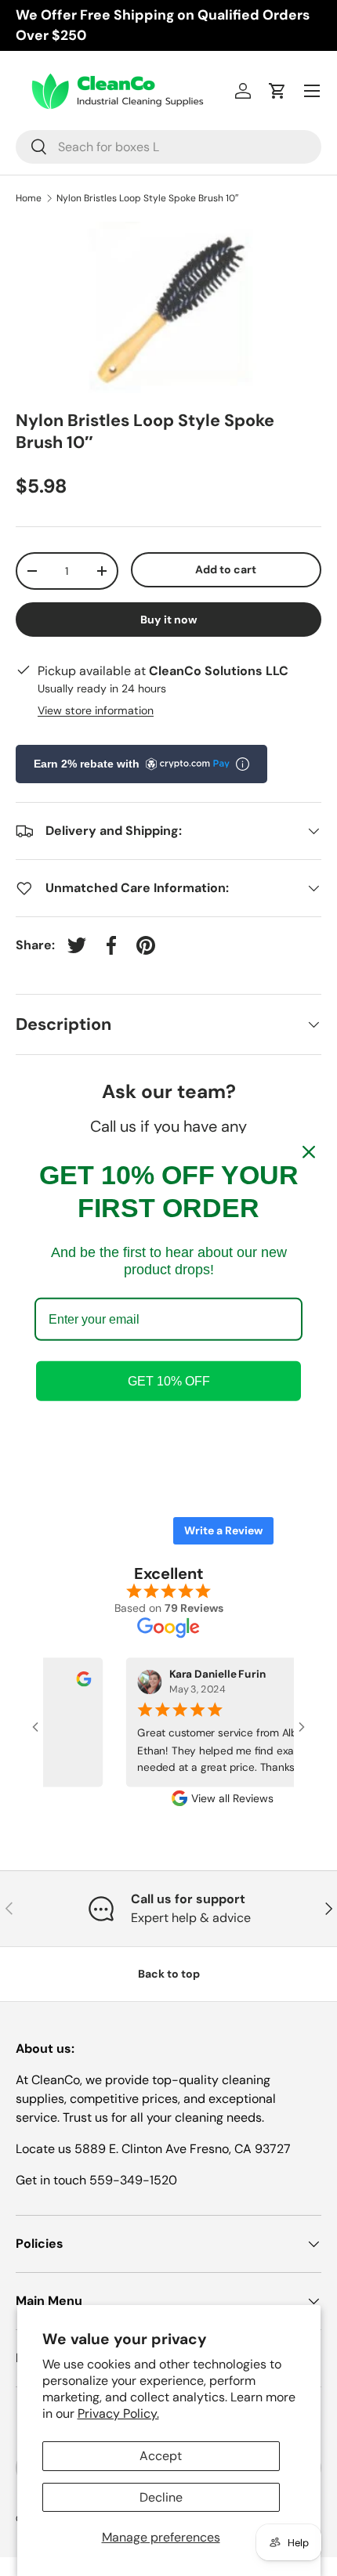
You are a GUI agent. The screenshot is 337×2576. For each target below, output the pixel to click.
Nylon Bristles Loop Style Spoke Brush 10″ (147, 198)
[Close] (309, 1151)
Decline (161, 2497)
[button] (277, 91)
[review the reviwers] (69, 1683)
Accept (161, 2456)
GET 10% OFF (169, 1381)
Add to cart (226, 569)
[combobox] (168, 147)
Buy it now (169, 620)
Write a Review (223, 1530)
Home (29, 198)
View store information (96, 710)
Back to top (169, 1974)
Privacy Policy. (118, 2413)
